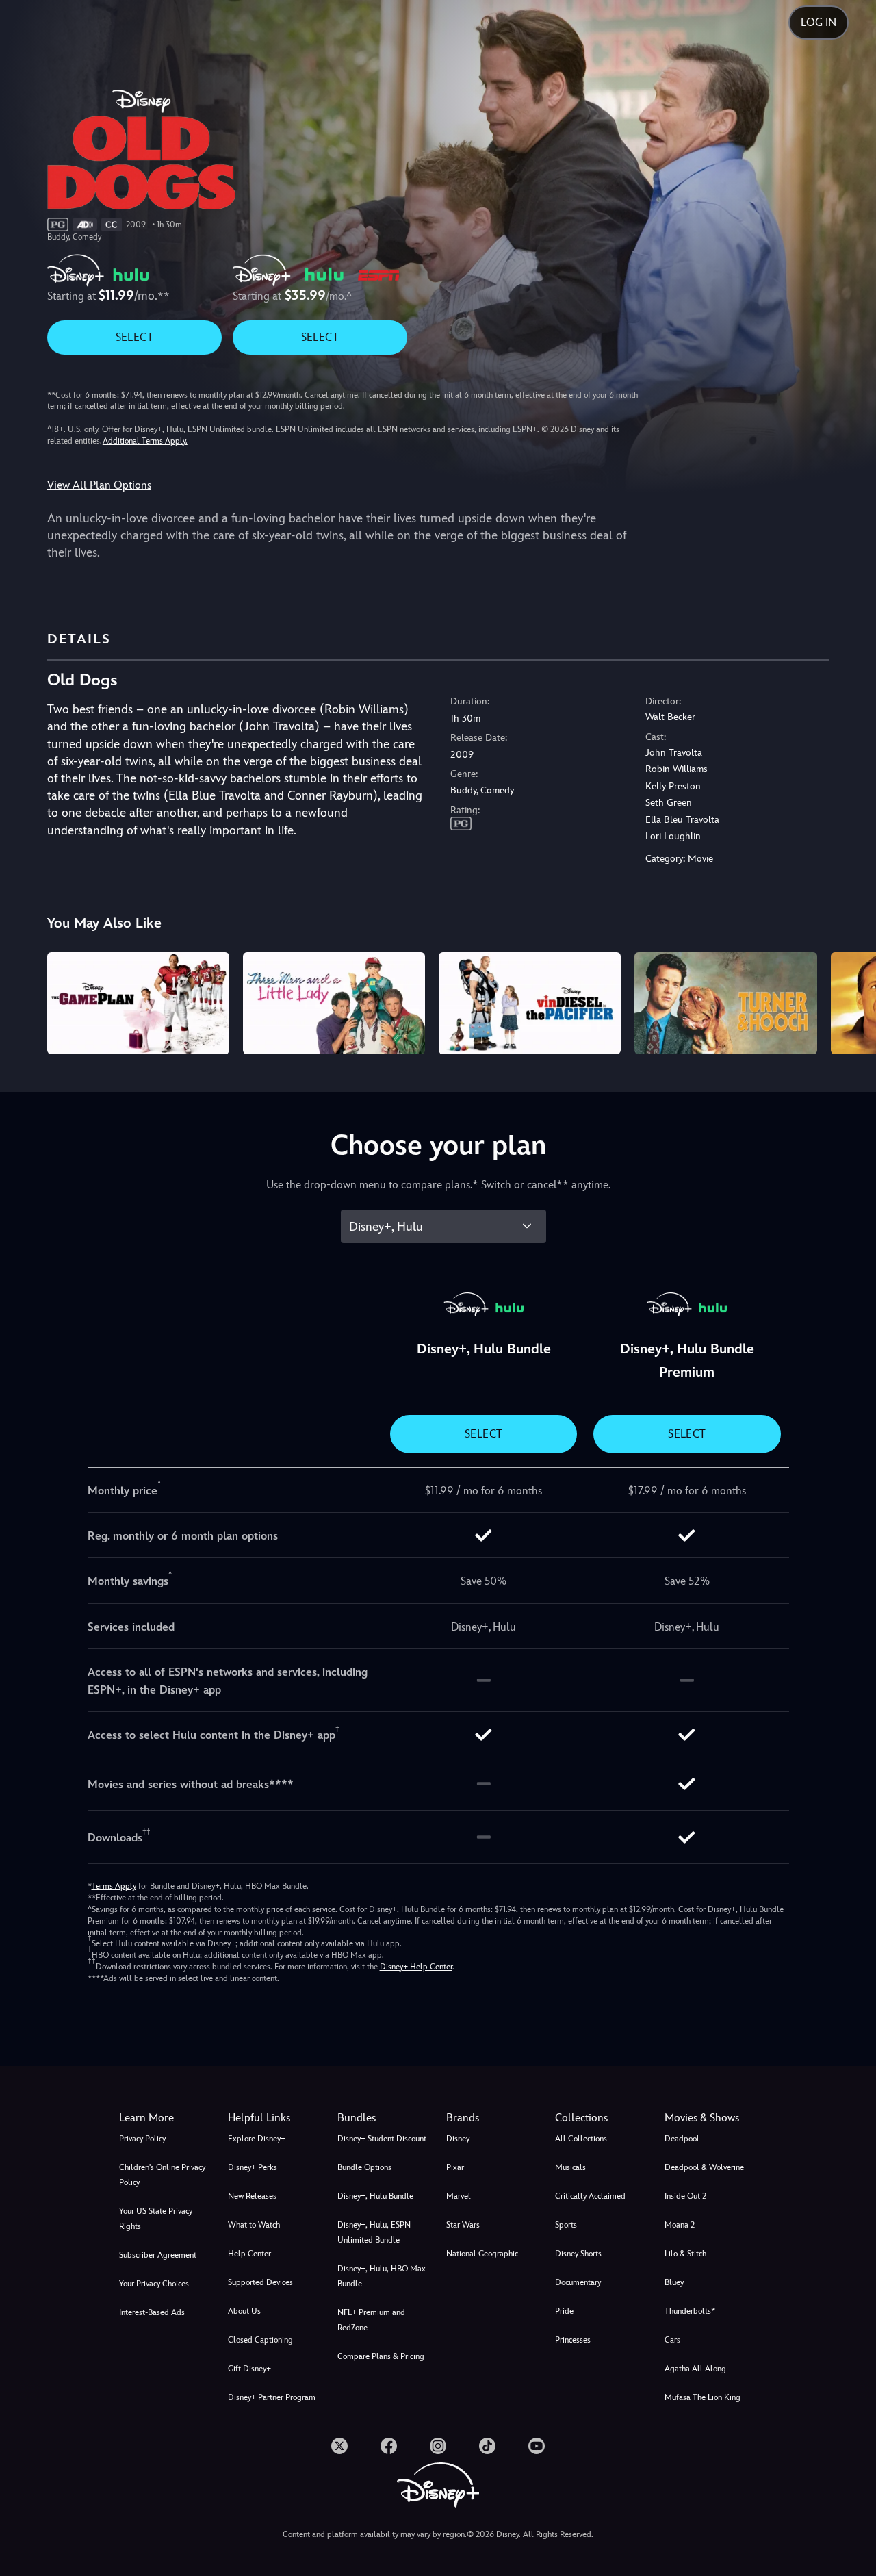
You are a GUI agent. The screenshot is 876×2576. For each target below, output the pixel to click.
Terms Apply (114, 1886)
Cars (672, 2340)
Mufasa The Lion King (703, 2397)
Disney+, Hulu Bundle (375, 2196)
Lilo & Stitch (685, 2254)
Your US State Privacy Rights (156, 2219)
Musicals (570, 2167)
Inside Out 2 (685, 2196)
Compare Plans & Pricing (381, 2356)
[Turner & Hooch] (725, 1004)
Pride (564, 2311)
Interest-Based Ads (152, 2312)
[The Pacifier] (530, 1004)
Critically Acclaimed (590, 2196)
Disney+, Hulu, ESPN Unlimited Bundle (374, 2232)
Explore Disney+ (257, 2139)
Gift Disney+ (249, 2369)
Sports (566, 2225)
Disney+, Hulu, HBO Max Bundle (382, 2276)
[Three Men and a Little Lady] (334, 1004)
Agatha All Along (695, 2369)
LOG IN (819, 22)
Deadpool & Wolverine (704, 2167)
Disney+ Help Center (416, 1967)
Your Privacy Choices (154, 2284)
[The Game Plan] (138, 1004)
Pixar (455, 2167)
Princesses (573, 2340)
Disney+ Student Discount (382, 2139)
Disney (458, 2139)
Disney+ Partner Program (272, 2397)
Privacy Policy (142, 2139)
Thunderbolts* (690, 2311)
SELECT (134, 337)
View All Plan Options (99, 485)
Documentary (578, 2282)
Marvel (459, 2196)
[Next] (850, 1002)
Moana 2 (680, 2225)
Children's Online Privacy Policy (162, 2175)
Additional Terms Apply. (145, 441)
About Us (244, 2311)
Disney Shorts (578, 2254)
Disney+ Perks (253, 2167)
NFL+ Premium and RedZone (371, 2320)
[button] (274, 2118)
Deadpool (682, 2139)
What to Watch (254, 2225)
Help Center (249, 2254)
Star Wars (463, 2225)
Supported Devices (260, 2282)
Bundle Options (364, 2167)
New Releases (252, 2196)
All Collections (581, 2139)
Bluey (674, 2282)
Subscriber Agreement (158, 2255)
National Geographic (482, 2254)
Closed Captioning (260, 2340)
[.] (339, 2446)
